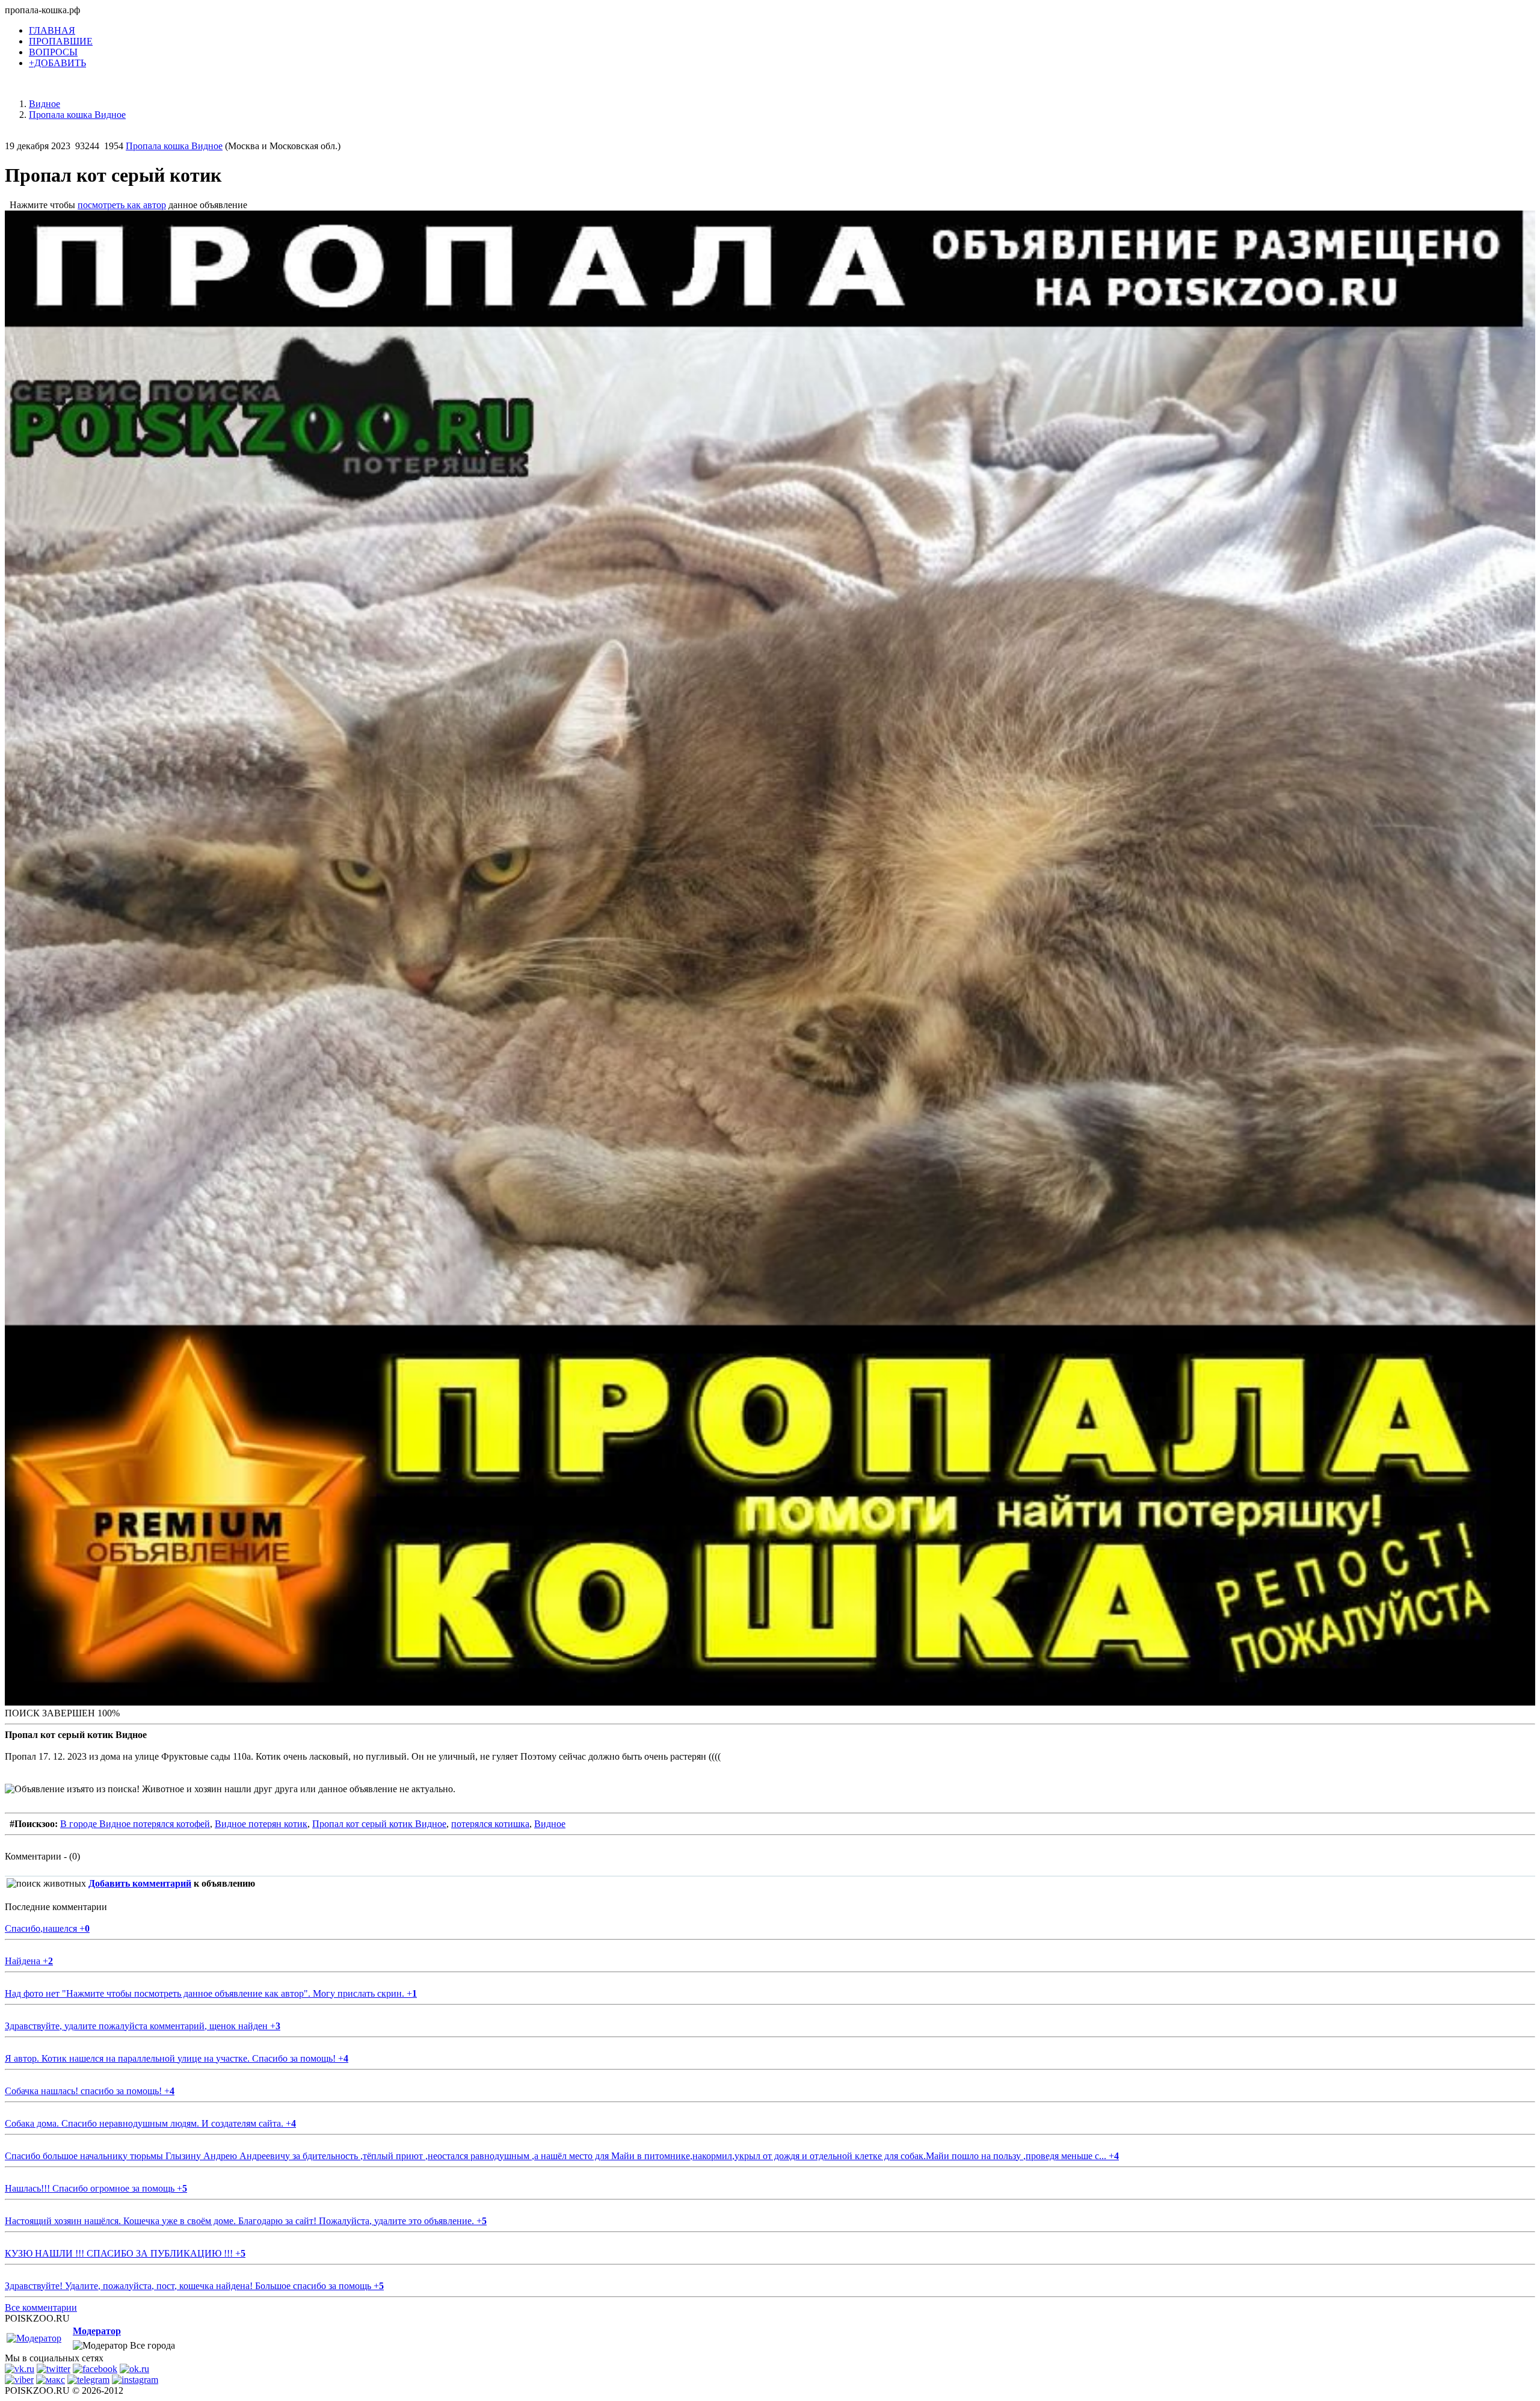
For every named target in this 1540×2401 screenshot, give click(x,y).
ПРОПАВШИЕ (61, 41)
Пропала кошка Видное (174, 146)
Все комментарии (41, 2307)
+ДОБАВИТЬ (57, 63)
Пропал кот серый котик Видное (379, 1824)
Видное (550, 1824)
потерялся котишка (490, 1824)
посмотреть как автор (122, 205)
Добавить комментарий (140, 1883)
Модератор (97, 2331)
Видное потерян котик (261, 1824)
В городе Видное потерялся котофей (135, 1824)
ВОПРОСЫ (53, 52)
